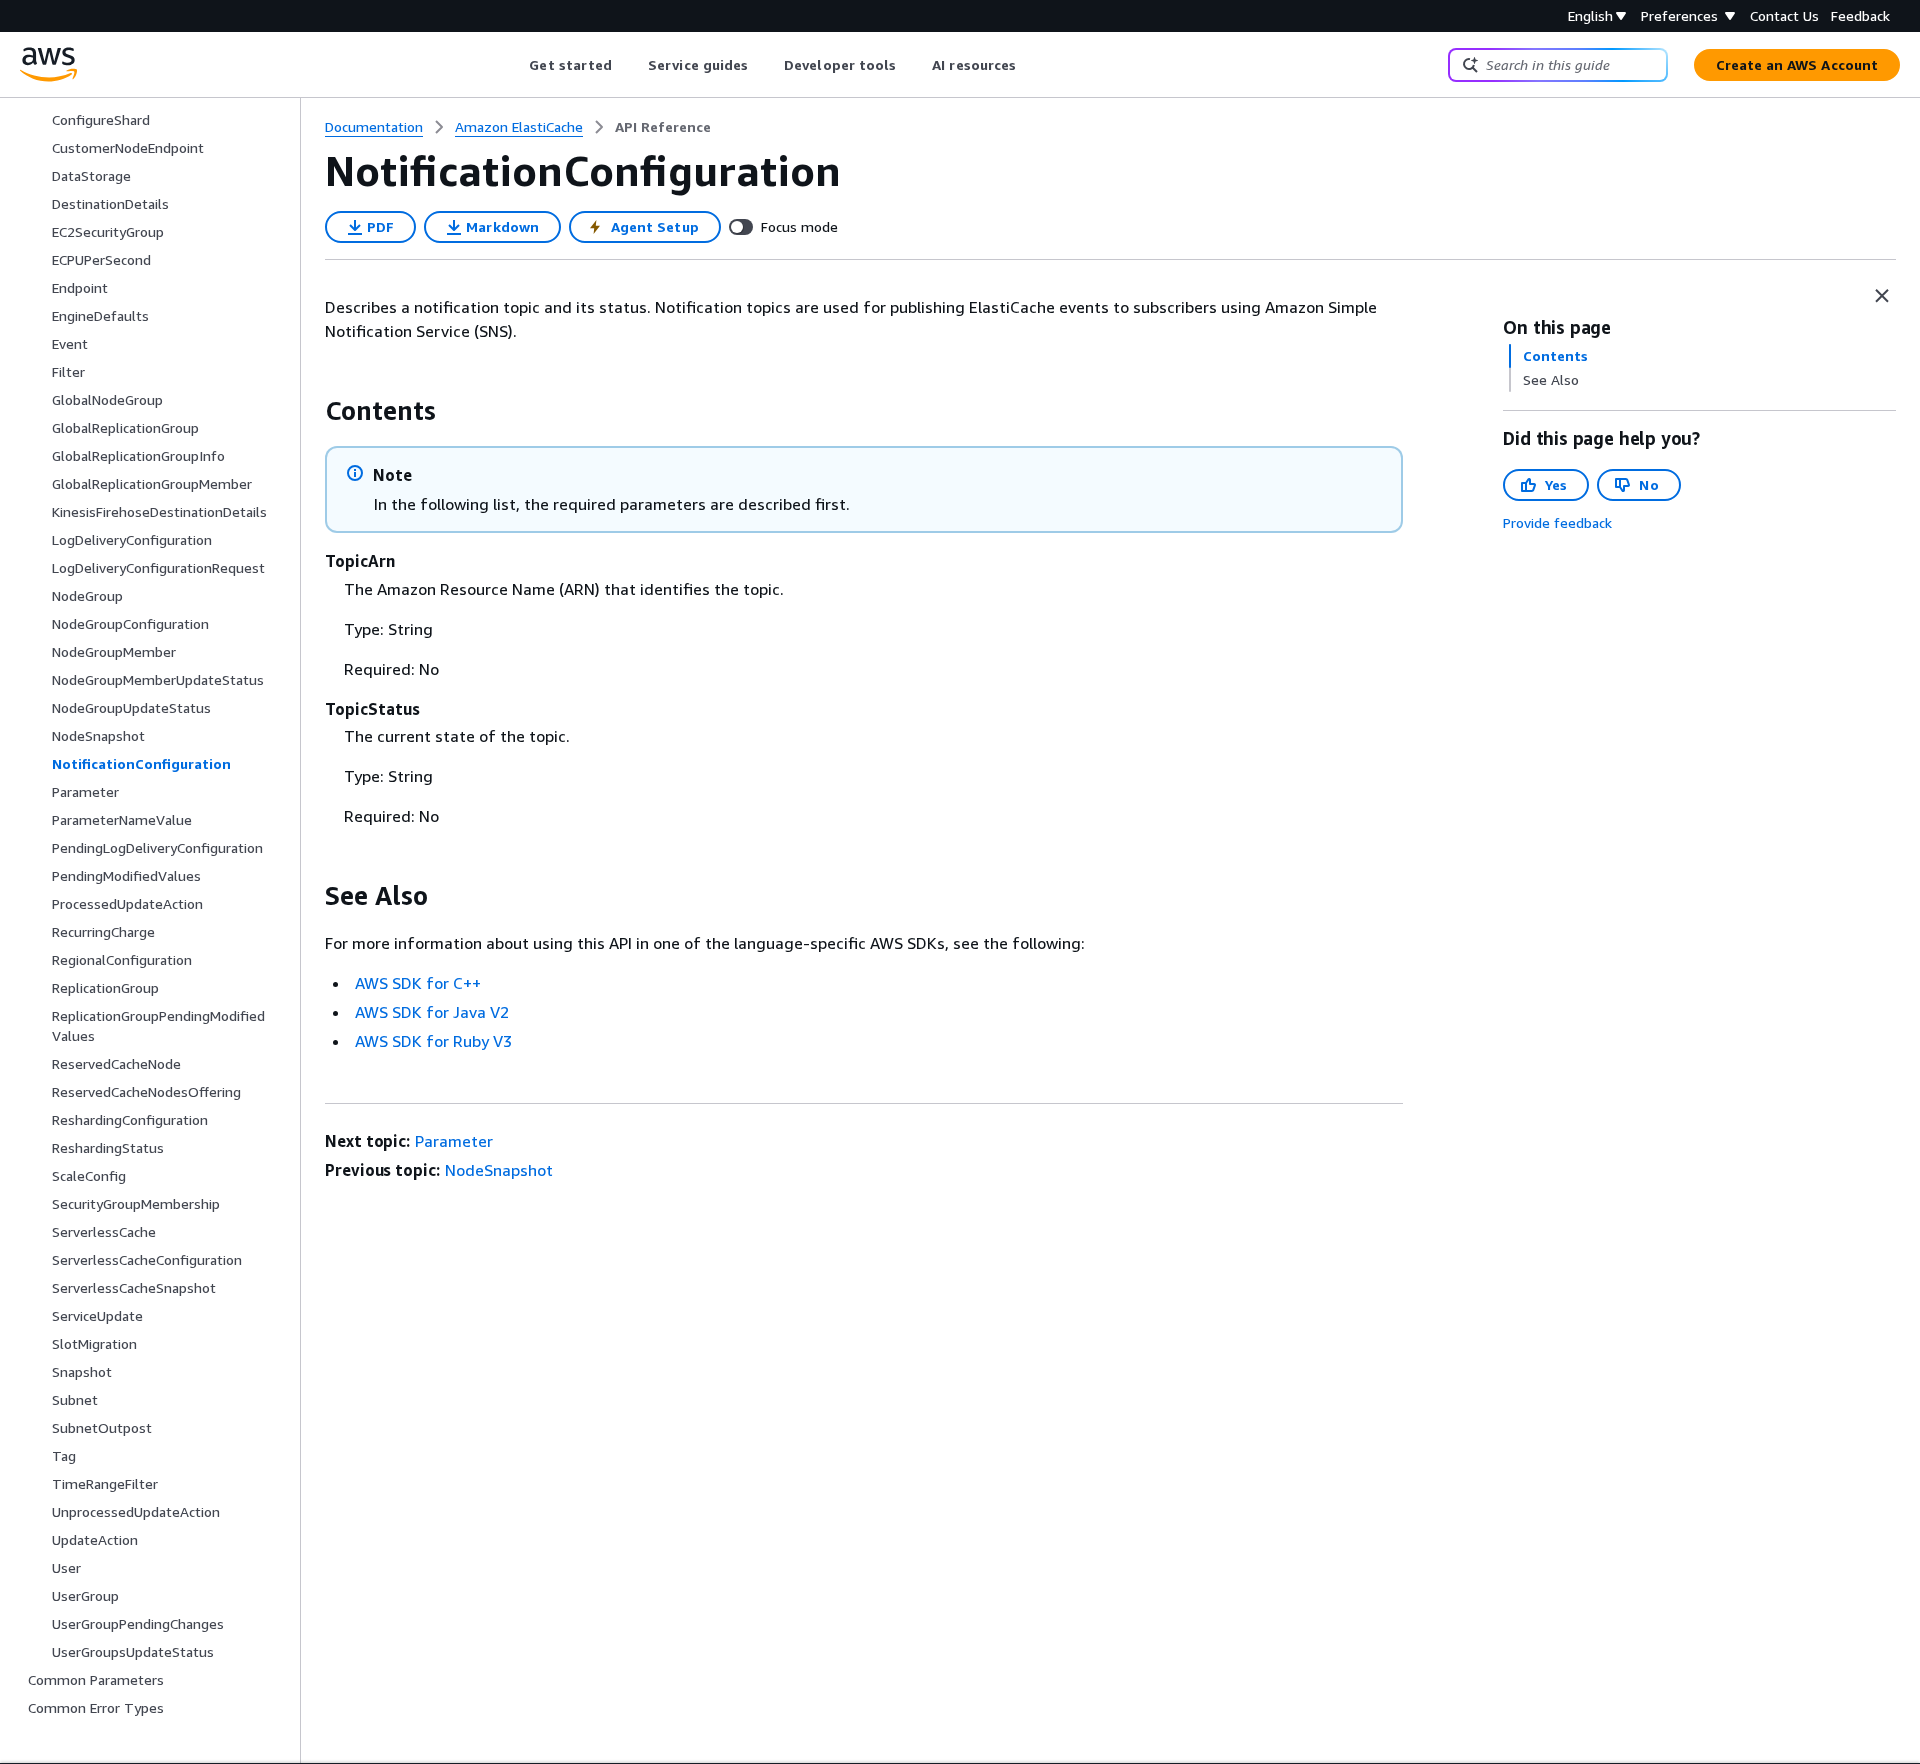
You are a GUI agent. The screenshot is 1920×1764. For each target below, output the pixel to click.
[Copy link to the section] (309, 411)
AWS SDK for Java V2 (432, 1012)
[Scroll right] (1031, 65)
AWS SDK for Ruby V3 (433, 1041)
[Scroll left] (514, 65)
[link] (663, 127)
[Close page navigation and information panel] (1882, 296)
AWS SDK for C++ (418, 983)
